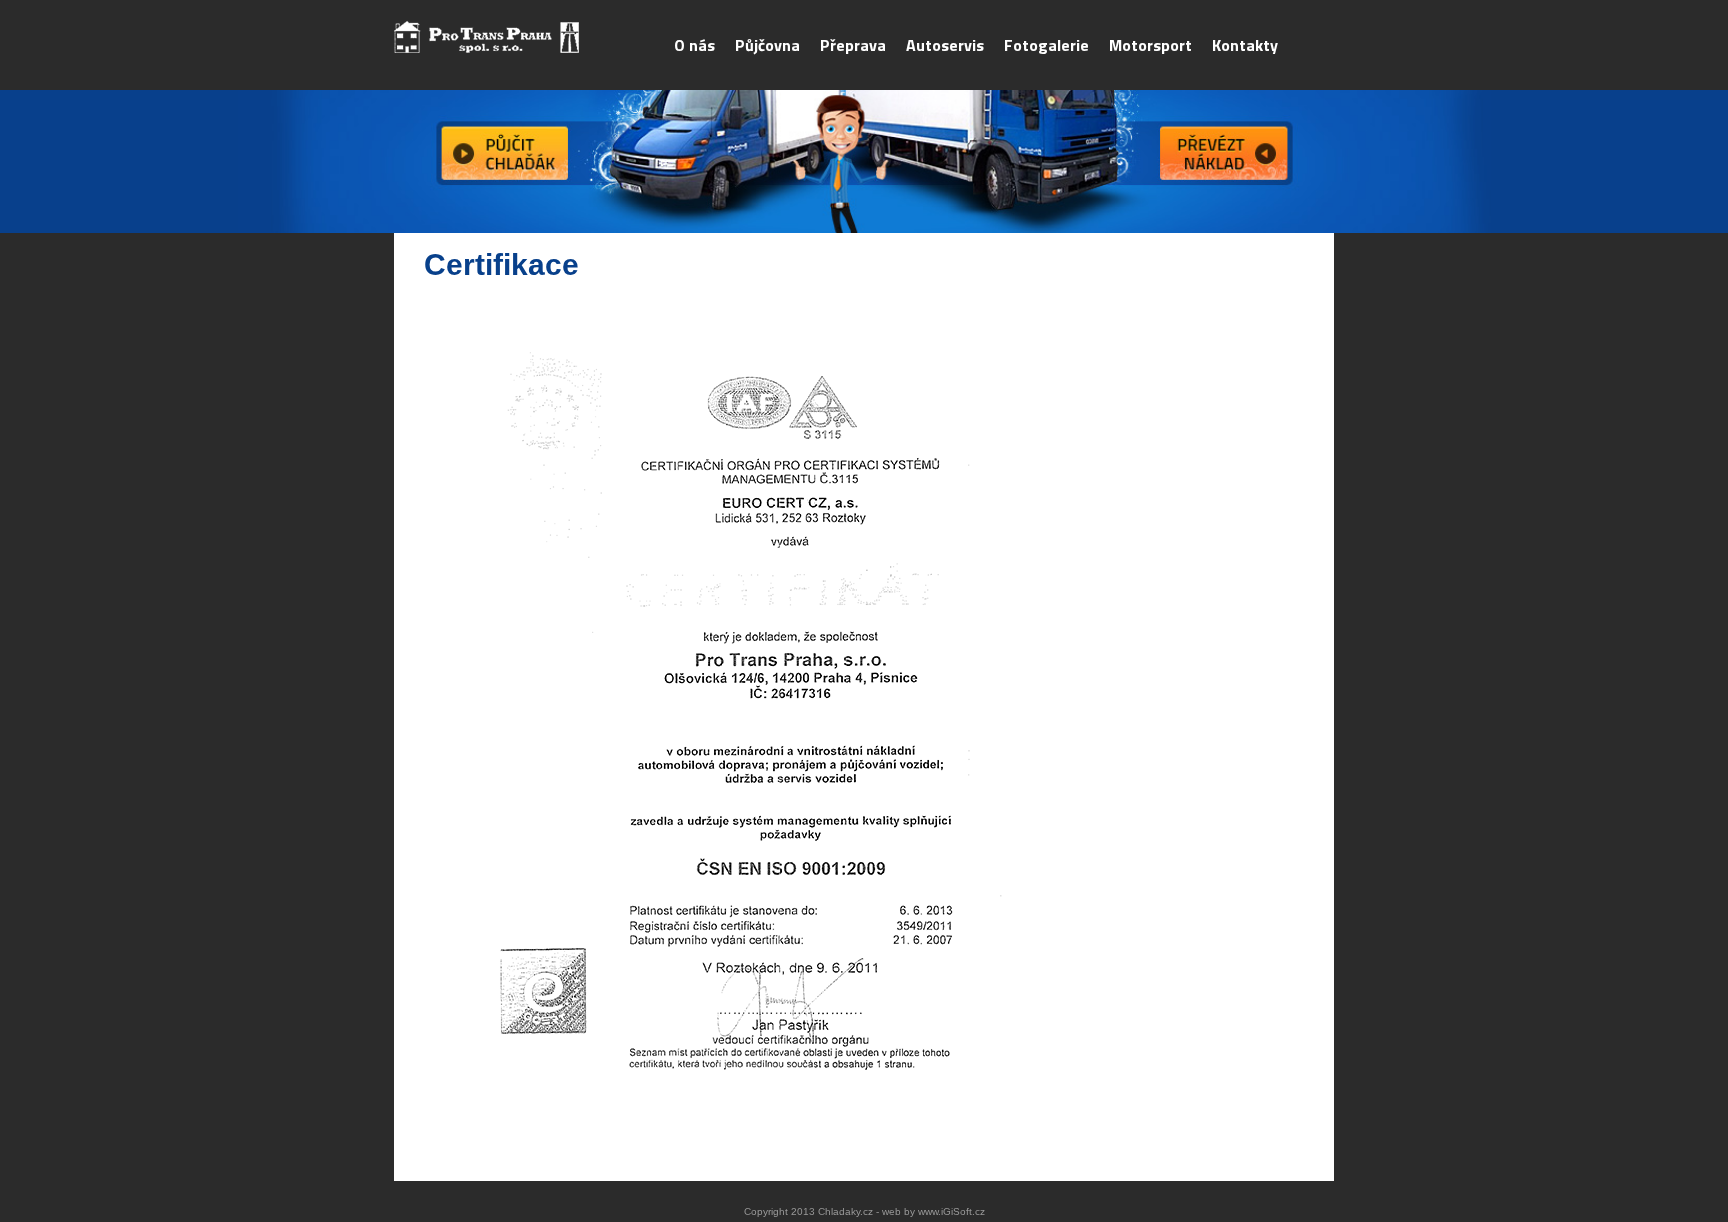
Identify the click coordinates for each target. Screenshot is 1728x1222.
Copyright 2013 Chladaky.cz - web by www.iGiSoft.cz (864, 1211)
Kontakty (1245, 45)
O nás (694, 45)
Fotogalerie (1046, 45)
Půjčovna (767, 45)
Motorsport (1150, 45)
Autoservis (945, 45)
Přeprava (853, 45)
